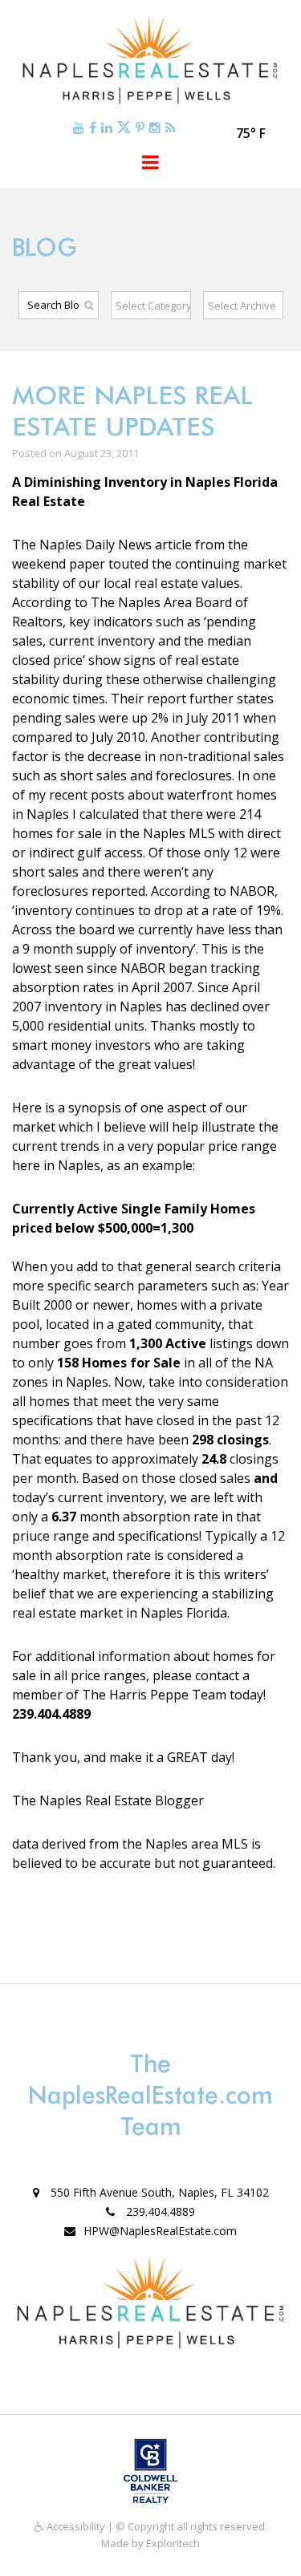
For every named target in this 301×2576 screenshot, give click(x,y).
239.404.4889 (159, 2211)
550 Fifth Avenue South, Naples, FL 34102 (158, 2192)
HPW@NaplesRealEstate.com (160, 2231)
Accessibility (75, 2526)
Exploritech (173, 2543)
